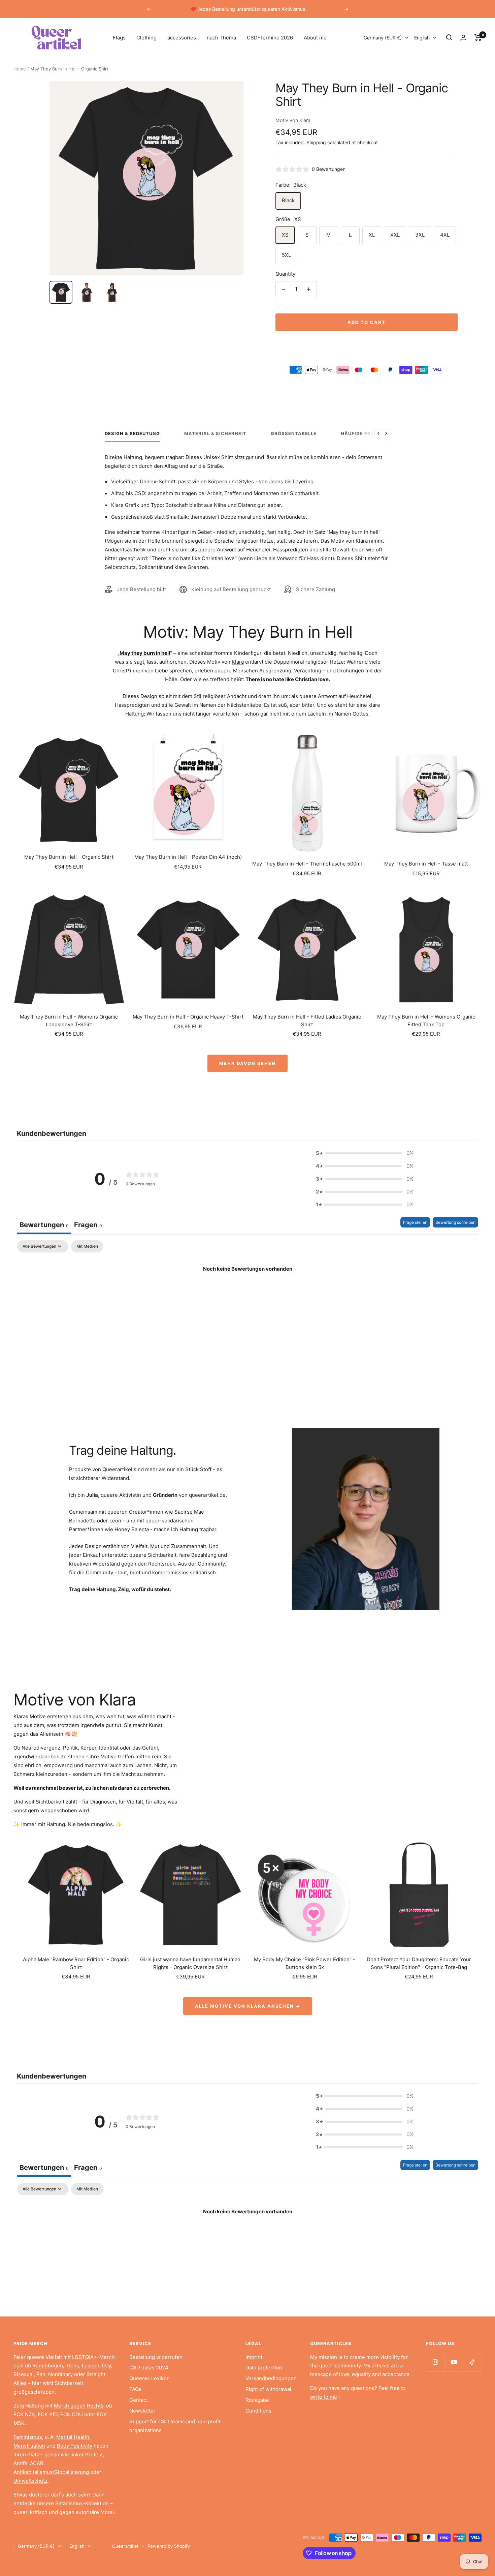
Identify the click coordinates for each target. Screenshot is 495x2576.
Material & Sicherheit (215, 433)
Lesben (91, 2366)
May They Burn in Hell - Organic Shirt (69, 857)
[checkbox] (87, 1246)
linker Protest (87, 2454)
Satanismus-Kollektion (82, 2503)
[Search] (449, 37)
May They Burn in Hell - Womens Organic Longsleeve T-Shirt (69, 1021)
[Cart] (478, 37)
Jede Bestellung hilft (141, 589)
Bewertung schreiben (455, 1222)
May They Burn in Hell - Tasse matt (426, 864)
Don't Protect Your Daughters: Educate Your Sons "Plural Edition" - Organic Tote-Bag (419, 1963)
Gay (106, 2366)
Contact (139, 2400)
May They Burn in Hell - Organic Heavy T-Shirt (188, 1017)
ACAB (37, 2463)
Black (288, 200)
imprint (254, 2357)
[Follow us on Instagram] (435, 2362)
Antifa (20, 2463)
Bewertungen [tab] (44, 1225)
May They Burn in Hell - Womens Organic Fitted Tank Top (426, 1021)
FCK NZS (24, 2414)
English (422, 38)
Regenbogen (48, 2366)
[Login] (463, 38)
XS (285, 235)
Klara (305, 120)
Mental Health (73, 2437)
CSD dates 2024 (149, 2368)
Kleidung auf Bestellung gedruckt (231, 589)
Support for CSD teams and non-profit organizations (175, 2426)
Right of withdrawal (268, 2389)
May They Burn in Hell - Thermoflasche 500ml (307, 864)
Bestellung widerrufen (156, 2357)
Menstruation (29, 2446)
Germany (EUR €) (383, 38)
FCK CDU (72, 2414)
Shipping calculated (328, 142)
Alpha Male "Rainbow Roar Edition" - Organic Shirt (76, 1963)
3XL (420, 235)
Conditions (258, 2411)
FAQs (135, 2389)
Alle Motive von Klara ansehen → (248, 2006)
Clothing (146, 38)
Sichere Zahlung (316, 589)
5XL (286, 255)
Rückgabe (257, 2400)
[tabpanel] (247, 1292)
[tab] (88, 1226)
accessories (182, 38)
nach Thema (221, 38)
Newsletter (142, 2411)
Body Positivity (75, 2446)
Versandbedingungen (271, 2378)
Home (20, 69)
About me (315, 38)
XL (372, 235)
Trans (72, 2366)
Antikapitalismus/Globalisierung (51, 2472)
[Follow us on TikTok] (472, 2362)
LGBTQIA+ (85, 2357)
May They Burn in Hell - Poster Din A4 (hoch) (188, 857)
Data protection (264, 2368)
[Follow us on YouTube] (454, 2362)
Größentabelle (294, 433)
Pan (41, 2374)
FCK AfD (48, 2414)
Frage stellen (415, 1222)
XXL (395, 235)
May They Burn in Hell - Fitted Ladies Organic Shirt (307, 1021)
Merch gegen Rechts (79, 2406)
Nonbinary (60, 2374)
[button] (365, 1153)
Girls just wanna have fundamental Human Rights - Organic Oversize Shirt (190, 1963)
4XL (445, 235)
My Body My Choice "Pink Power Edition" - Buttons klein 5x (305, 1963)
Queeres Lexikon (150, 2378)
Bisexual (24, 2374)
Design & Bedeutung (132, 433)
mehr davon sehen (247, 1063)
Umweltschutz (30, 2481)
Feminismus (28, 2437)
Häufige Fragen (363, 433)
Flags (119, 38)
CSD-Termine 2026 (270, 38)
